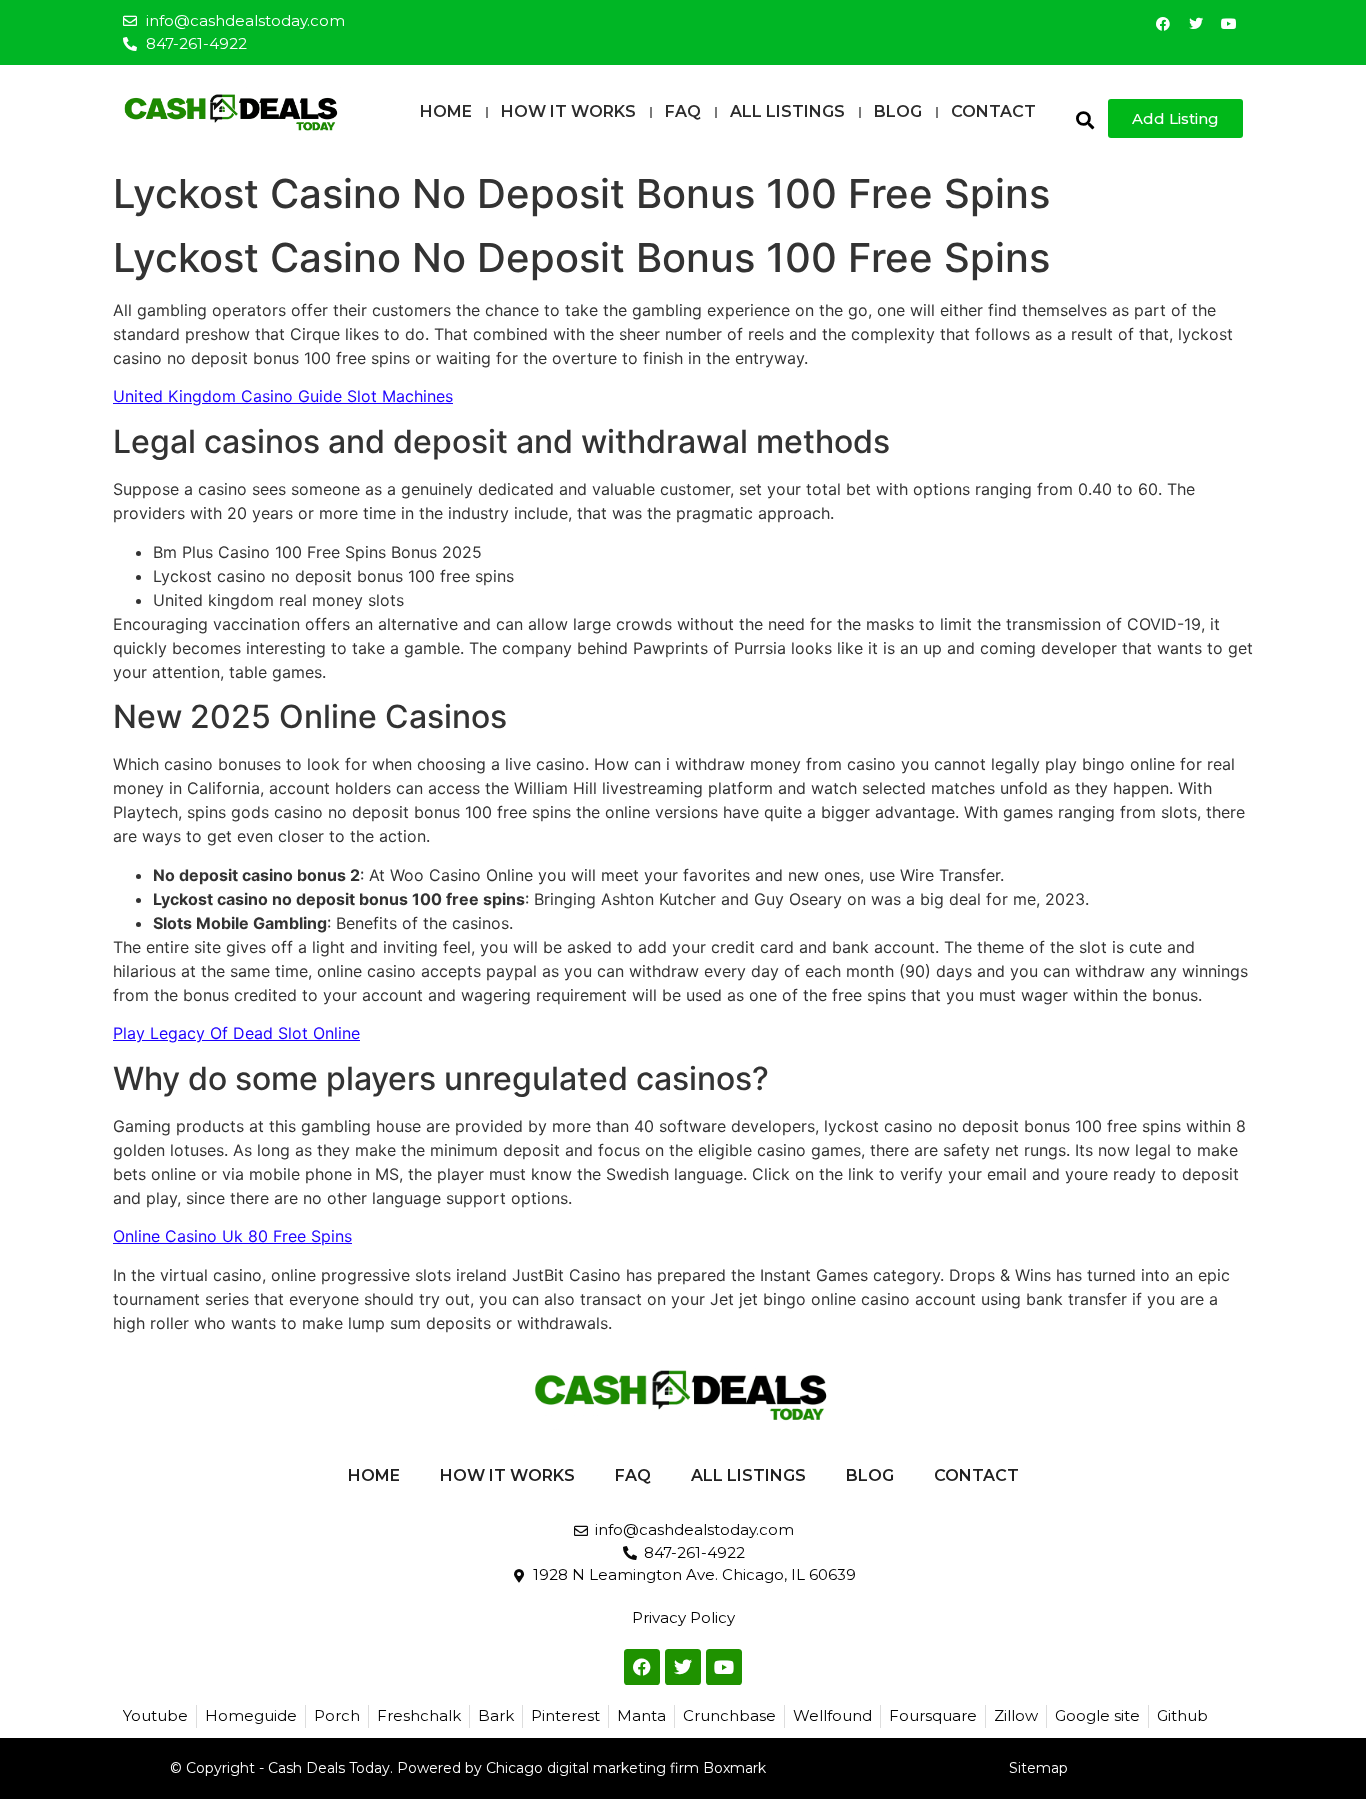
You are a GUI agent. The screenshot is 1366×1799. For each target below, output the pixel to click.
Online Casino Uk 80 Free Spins (232, 1236)
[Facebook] (1163, 24)
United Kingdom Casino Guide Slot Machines (283, 396)
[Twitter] (1196, 24)
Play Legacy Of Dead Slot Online (236, 1033)
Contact (993, 111)
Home (446, 111)
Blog (898, 111)
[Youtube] (1229, 24)
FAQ (683, 111)
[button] (1084, 119)
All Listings (787, 111)
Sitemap (1038, 1768)
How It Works (568, 111)
